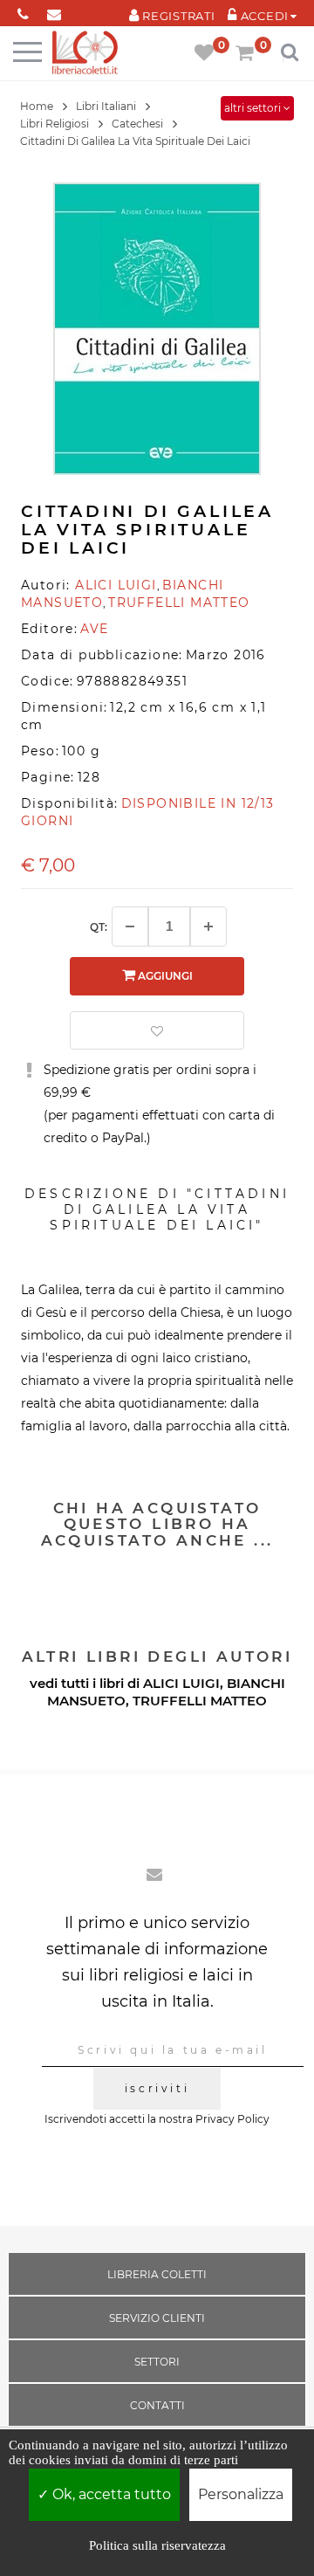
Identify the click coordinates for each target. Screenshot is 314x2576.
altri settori (254, 108)
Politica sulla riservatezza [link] (157, 2545)
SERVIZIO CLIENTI (157, 2318)
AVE (94, 629)
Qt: (99, 927)
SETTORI (157, 2362)
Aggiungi (164, 976)
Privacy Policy (232, 2119)
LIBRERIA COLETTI (157, 2274)
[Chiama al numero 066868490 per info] (23, 11)
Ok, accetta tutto (110, 2494)
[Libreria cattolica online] (85, 54)
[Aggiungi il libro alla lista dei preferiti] (157, 1030)
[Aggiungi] (208, 926)
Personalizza (241, 2494)
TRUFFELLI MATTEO (200, 1701)
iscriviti (157, 2088)
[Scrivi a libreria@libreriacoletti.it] (54, 11)
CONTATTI (157, 2405)
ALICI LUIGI (181, 1683)
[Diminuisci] (130, 926)
